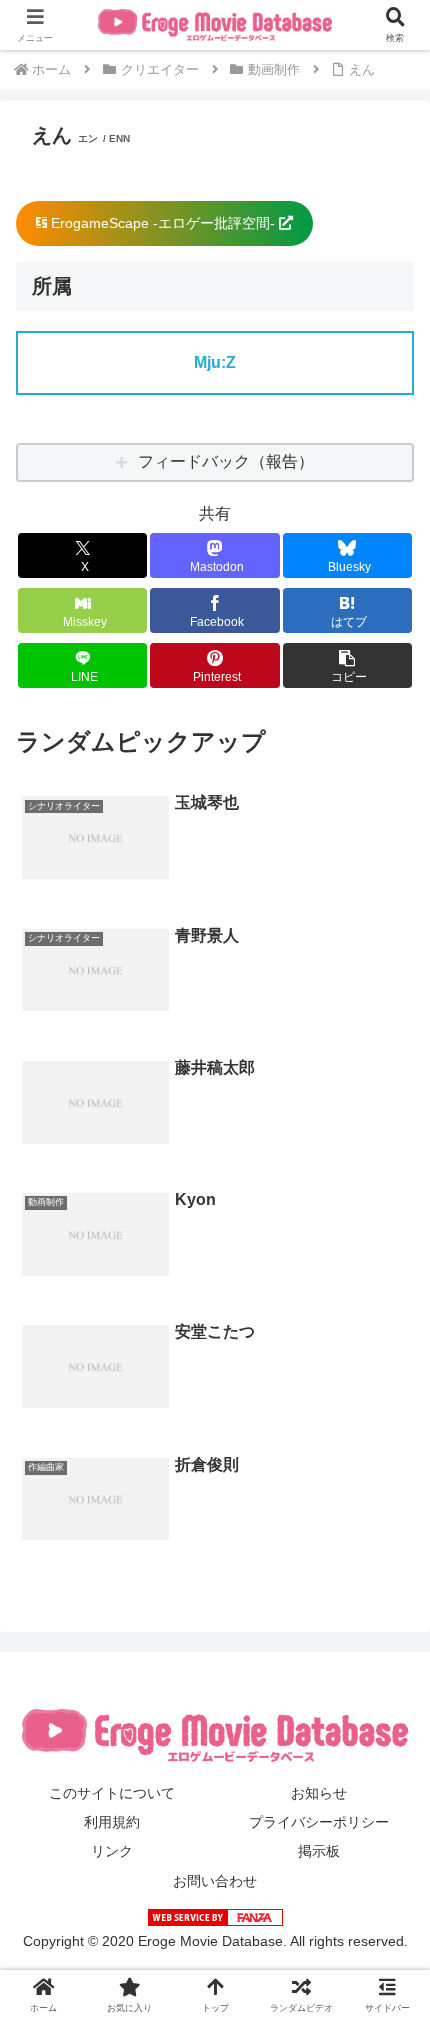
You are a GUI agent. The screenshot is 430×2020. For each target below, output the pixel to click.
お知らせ (319, 1793)
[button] (347, 665)
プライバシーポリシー (319, 1822)
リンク (112, 1851)
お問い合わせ (215, 1881)
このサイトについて (112, 1793)
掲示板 (319, 1851)
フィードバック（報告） (226, 461)
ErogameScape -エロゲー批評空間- (163, 223)
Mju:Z (215, 362)
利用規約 (112, 1822)
